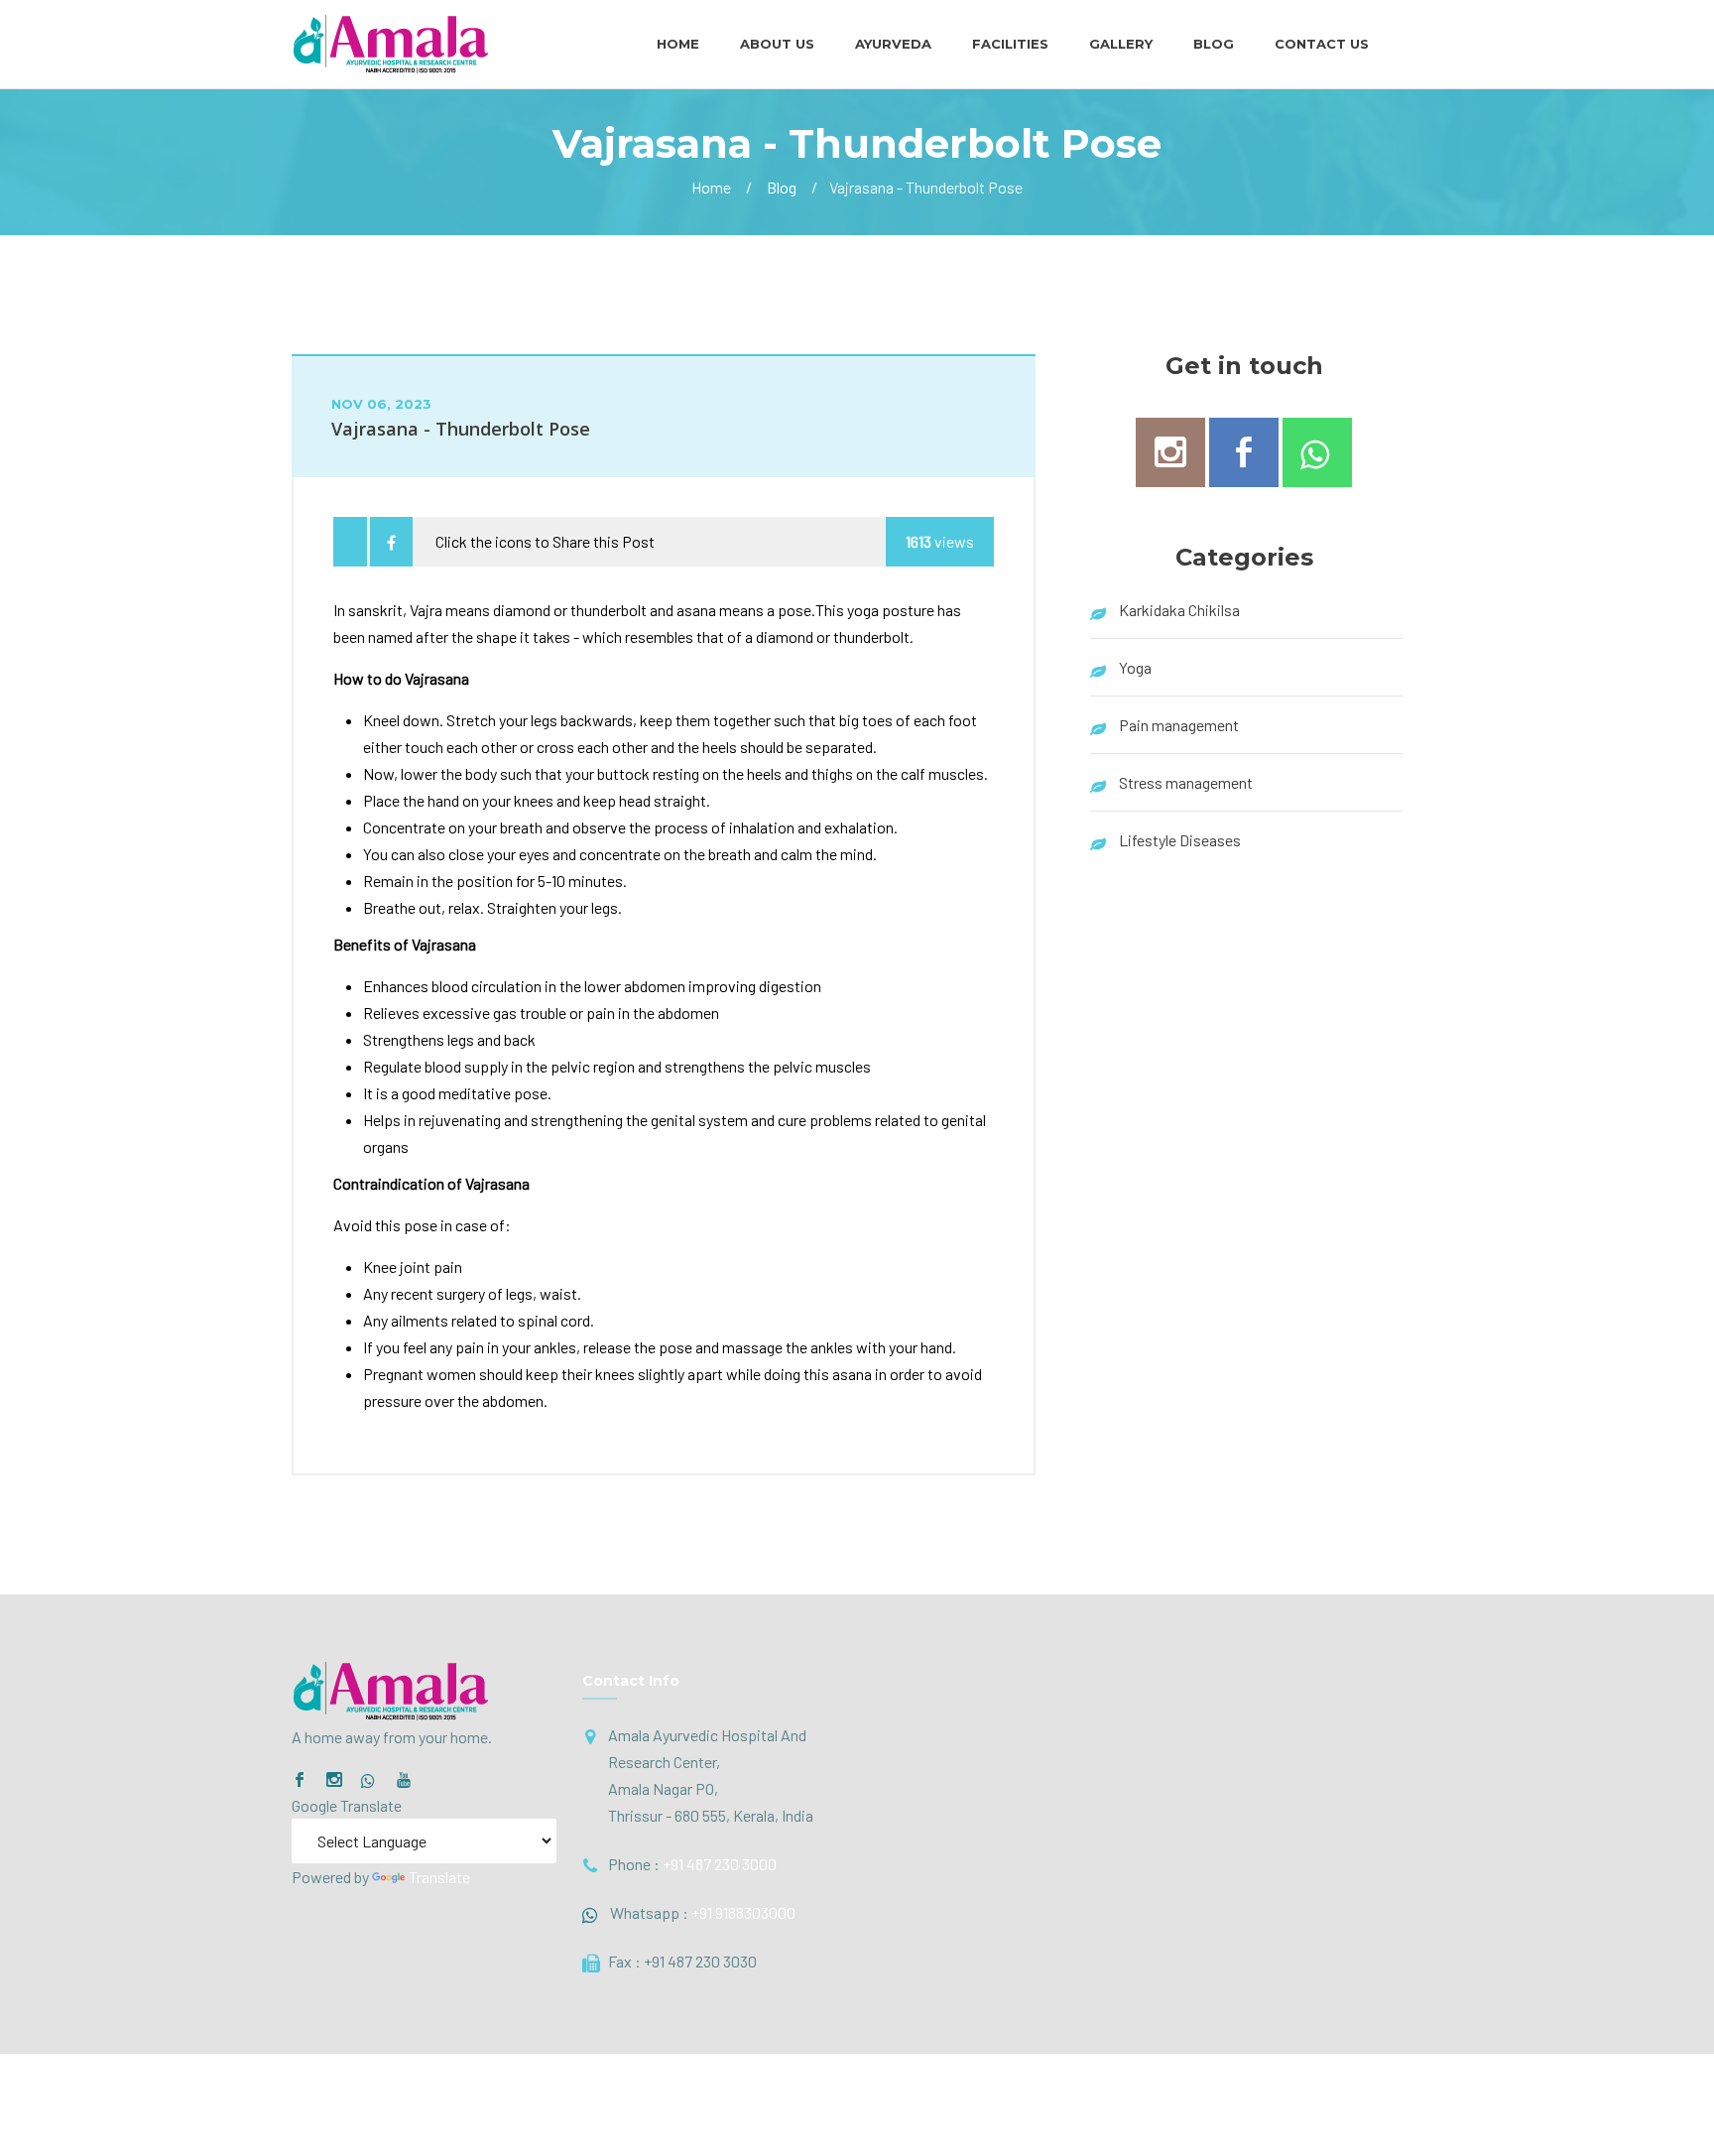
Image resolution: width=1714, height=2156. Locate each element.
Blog (1214, 44)
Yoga (1135, 667)
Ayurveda (893, 44)
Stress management (1186, 782)
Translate (439, 1877)
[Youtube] (404, 1780)
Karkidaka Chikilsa (1179, 610)
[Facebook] (300, 1780)
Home (678, 44)
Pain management (1179, 725)
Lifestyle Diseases (1180, 840)
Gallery (1121, 44)
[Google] (369, 1781)
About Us (777, 44)
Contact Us (1322, 44)
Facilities (1010, 44)
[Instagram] (334, 1780)
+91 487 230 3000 (720, 1864)
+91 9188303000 (743, 1912)
